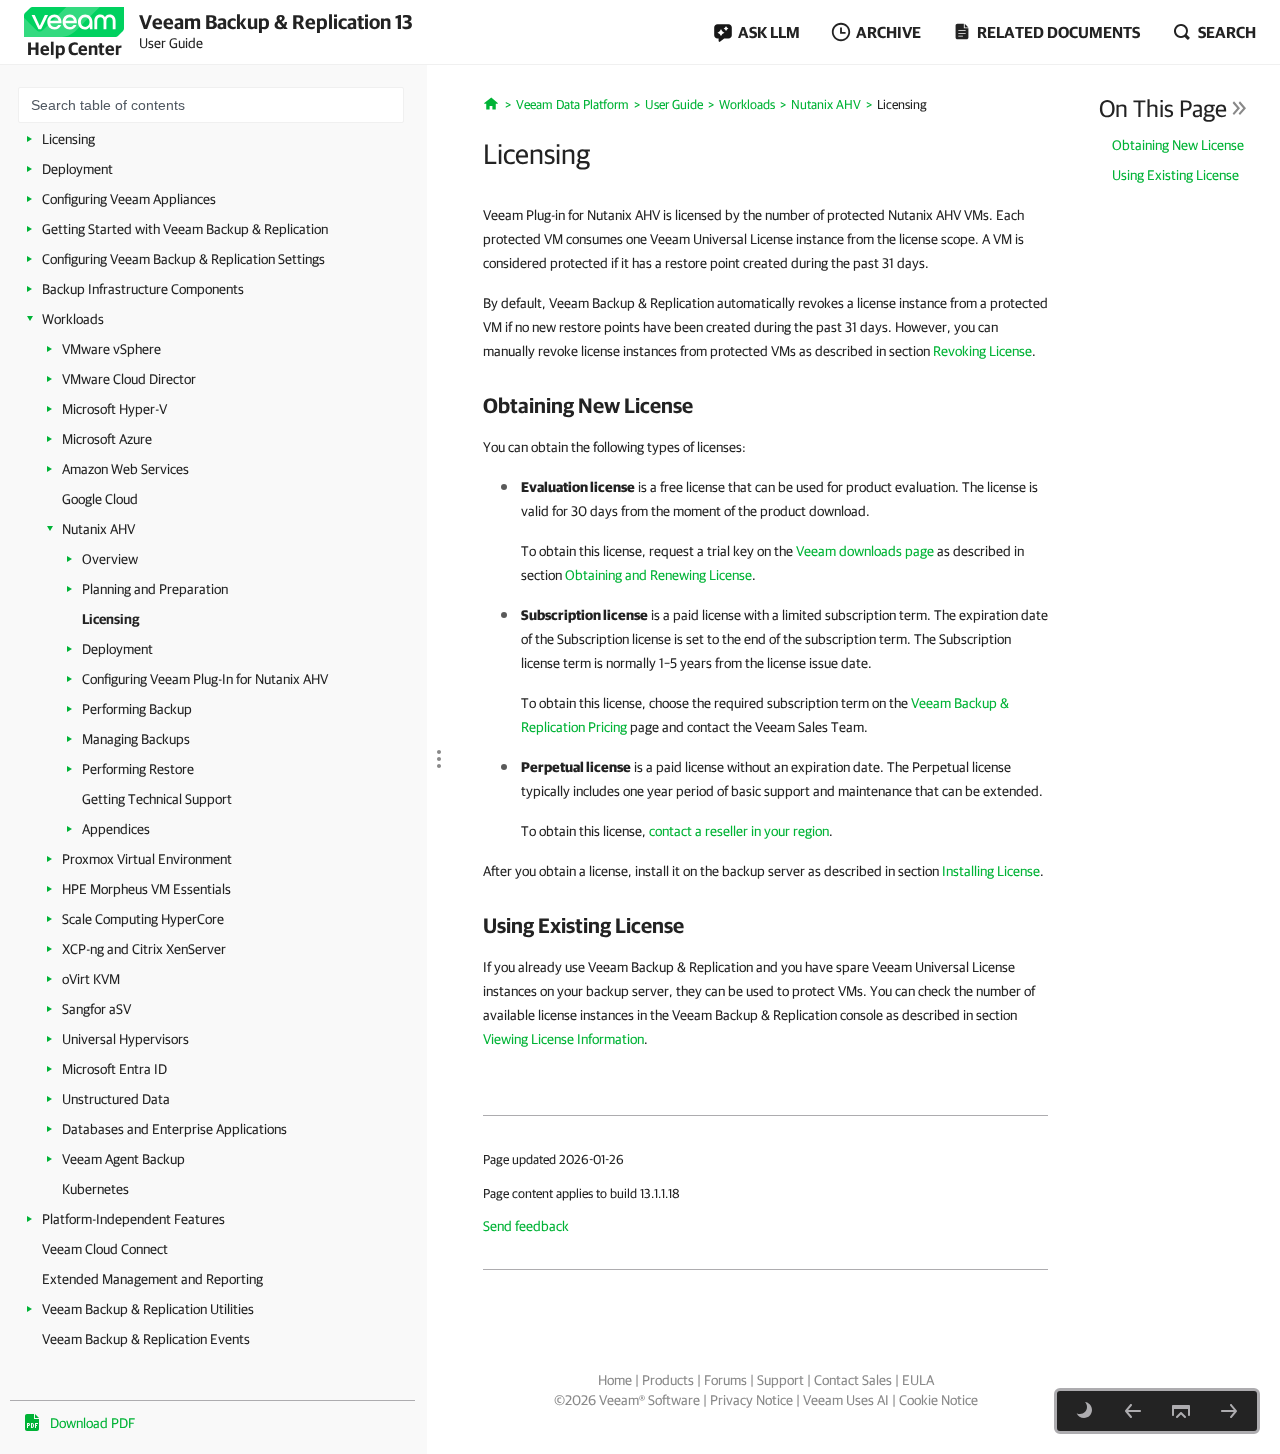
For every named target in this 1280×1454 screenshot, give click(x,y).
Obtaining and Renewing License (658, 575)
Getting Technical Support (157, 799)
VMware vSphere (111, 349)
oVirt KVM (91, 979)
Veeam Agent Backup (123, 1159)
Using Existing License (1175, 175)
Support (780, 1380)
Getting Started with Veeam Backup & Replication (185, 229)
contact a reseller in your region (739, 831)
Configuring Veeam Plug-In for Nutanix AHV (205, 679)
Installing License (991, 871)
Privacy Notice (751, 1400)
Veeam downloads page (865, 551)
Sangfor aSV (96, 1009)
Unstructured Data (116, 1099)
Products (668, 1380)
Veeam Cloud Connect (105, 1249)
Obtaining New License (1178, 145)
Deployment (77, 169)
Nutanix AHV (98, 529)
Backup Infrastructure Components (143, 289)
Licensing (68, 139)
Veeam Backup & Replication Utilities (148, 1309)
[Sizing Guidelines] (1133, 1411)
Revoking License (982, 351)
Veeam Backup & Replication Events (146, 1339)
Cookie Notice (938, 1400)
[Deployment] (1229, 1411)
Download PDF (92, 1423)
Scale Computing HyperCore (143, 919)
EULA (918, 1380)
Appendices (116, 829)
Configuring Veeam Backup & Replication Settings (183, 259)
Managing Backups (136, 739)
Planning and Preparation (155, 589)
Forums (725, 1380)
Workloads (73, 319)
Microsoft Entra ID (114, 1069)
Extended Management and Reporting (152, 1279)
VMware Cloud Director (129, 379)
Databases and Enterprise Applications (174, 1129)
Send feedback (526, 1226)
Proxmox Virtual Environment (147, 859)
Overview (110, 559)
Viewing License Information (563, 1039)
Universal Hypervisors (125, 1039)
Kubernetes (95, 1189)
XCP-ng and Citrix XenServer (144, 949)
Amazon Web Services (125, 469)
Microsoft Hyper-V (114, 409)
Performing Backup (137, 709)
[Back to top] (1181, 1411)
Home (615, 1380)
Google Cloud (100, 499)
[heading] (765, 405)
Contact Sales (853, 1380)
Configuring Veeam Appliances (129, 199)
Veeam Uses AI (846, 1400)
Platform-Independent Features (133, 1219)
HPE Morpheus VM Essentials (146, 889)
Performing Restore (138, 769)
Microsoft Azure (107, 439)
